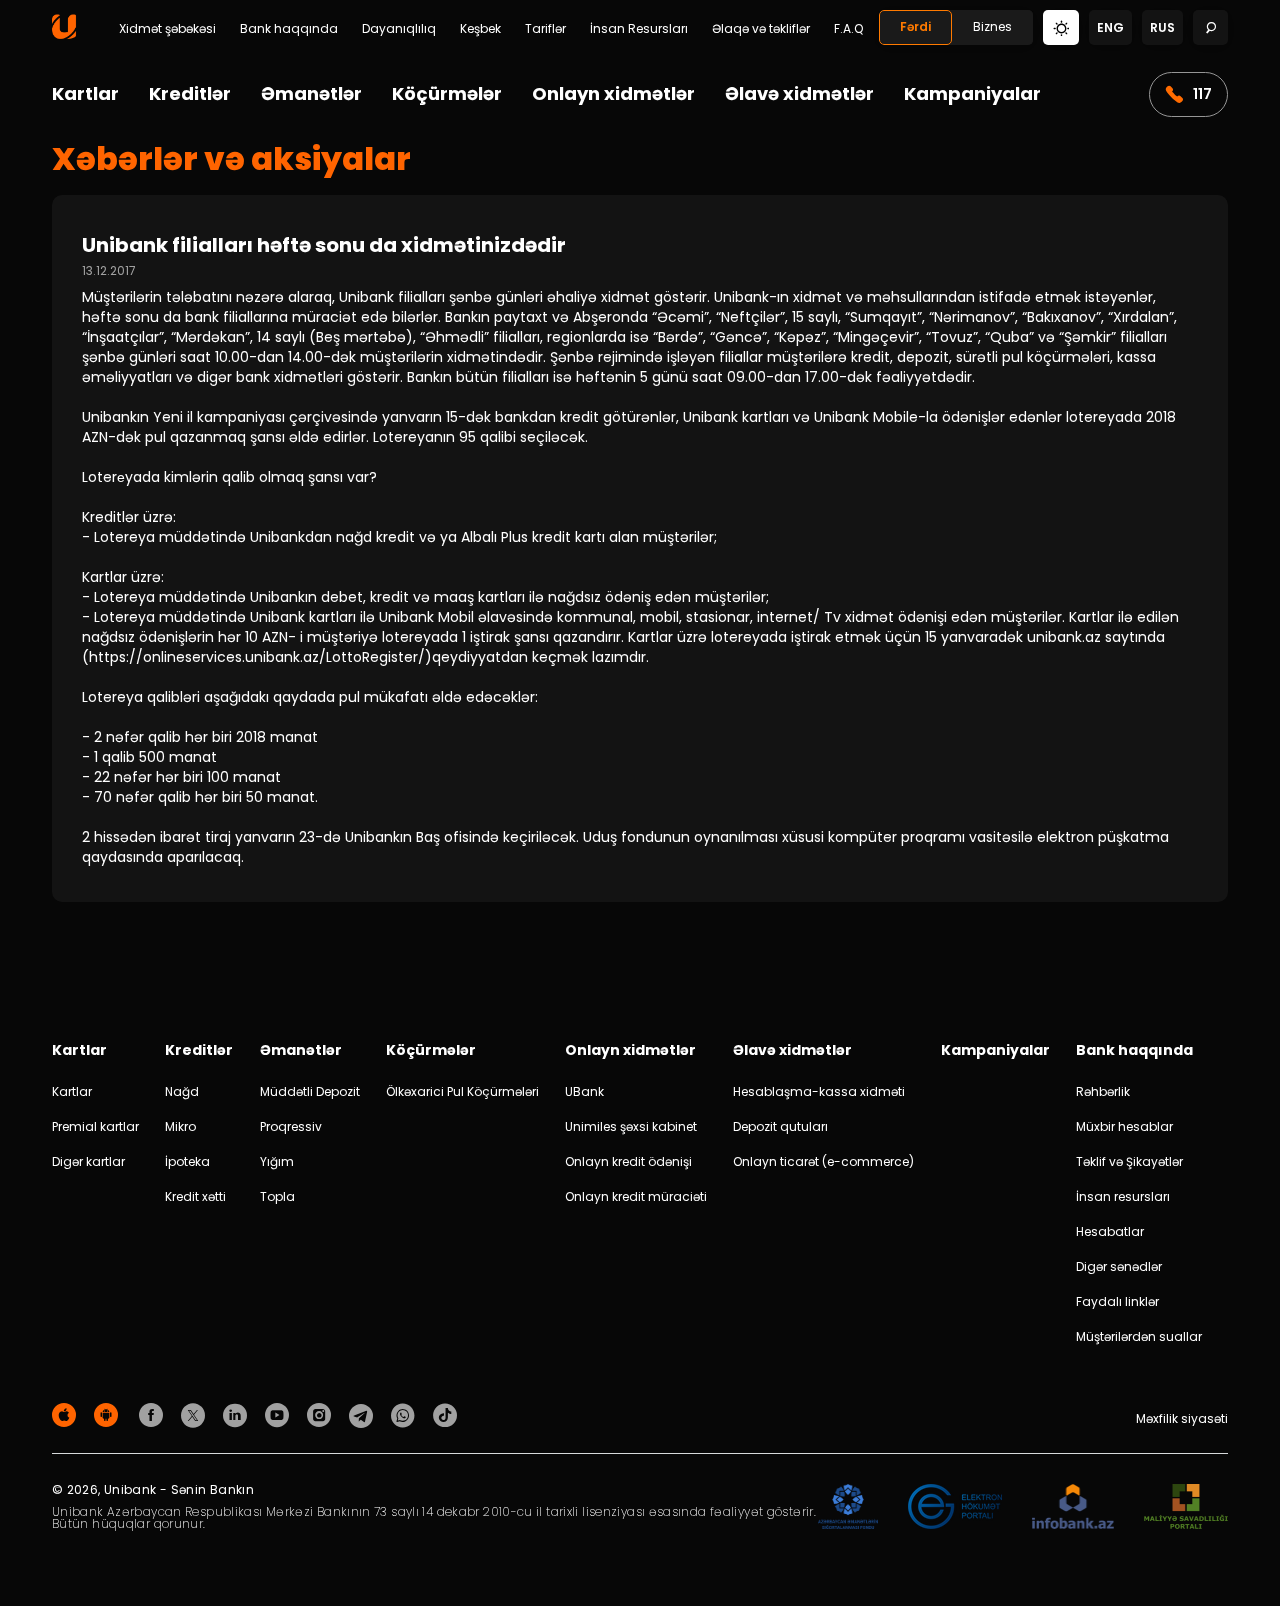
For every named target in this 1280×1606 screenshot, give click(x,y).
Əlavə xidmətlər (799, 93)
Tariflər (545, 29)
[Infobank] (1073, 1507)
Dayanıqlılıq (399, 29)
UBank (584, 1091)
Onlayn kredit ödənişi (628, 1161)
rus (1162, 27)
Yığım (277, 1161)
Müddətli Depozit (310, 1091)
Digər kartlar (88, 1161)
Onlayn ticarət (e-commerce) (823, 1161)
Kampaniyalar (972, 93)
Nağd (182, 1091)
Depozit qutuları (780, 1126)
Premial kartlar (95, 1126)
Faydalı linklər (1117, 1301)
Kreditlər (190, 93)
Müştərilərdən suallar (1139, 1336)
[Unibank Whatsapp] (406, 1414)
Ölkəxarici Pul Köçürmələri (462, 1091)
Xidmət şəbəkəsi (167, 29)
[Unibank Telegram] (364, 1414)
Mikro (180, 1126)
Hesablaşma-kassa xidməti (819, 1091)
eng (1110, 27)
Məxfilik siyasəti (1182, 1418)
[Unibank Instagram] (322, 1414)
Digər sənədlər (1119, 1266)
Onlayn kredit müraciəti (636, 1196)
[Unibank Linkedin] (238, 1414)
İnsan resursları (1123, 1196)
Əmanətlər (311, 93)
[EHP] (955, 1507)
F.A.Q (848, 29)
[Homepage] (64, 34)
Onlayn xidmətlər (613, 93)
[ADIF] (848, 1507)
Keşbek (480, 29)
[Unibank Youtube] (280, 1414)
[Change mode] (1061, 26)
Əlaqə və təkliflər (761, 29)
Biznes (992, 26)
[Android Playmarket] (109, 1414)
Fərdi (915, 26)
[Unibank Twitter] (196, 1414)
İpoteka (187, 1161)
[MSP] (1186, 1507)
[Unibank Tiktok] (445, 1414)
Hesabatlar (1110, 1231)
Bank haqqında (289, 29)
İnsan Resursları (639, 29)
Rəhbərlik (1103, 1091)
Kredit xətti (195, 1196)
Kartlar (85, 93)
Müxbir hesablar (1124, 1126)
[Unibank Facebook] (154, 1414)
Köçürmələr (447, 93)
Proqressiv (291, 1126)
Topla (277, 1196)
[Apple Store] (67, 1414)
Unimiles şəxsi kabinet (631, 1126)
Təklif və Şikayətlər (1129, 1161)
